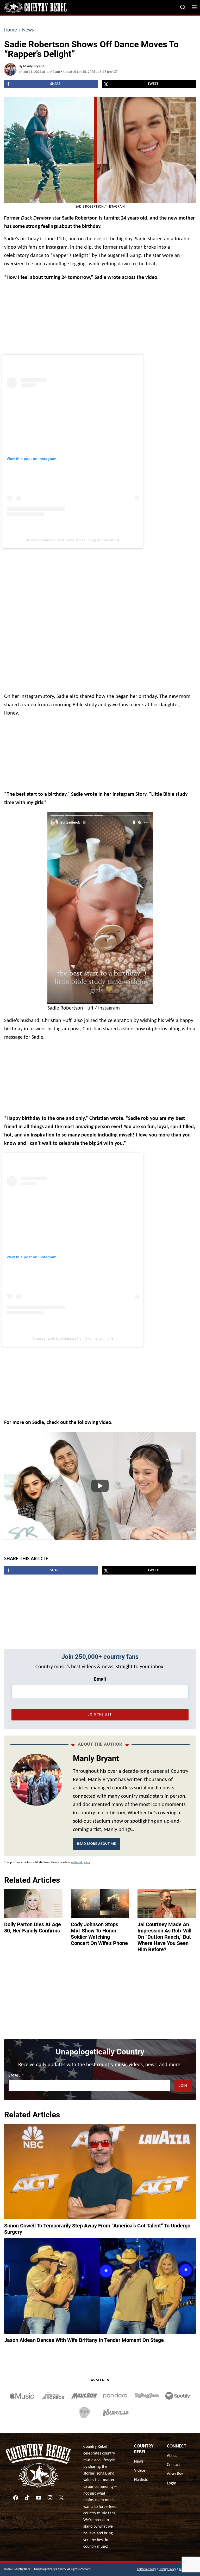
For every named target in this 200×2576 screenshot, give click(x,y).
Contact (173, 2465)
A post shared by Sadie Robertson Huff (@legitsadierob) (73, 540)
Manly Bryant (34, 66)
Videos (140, 2471)
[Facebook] (16, 2498)
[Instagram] (50, 2498)
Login (171, 2483)
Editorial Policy (146, 2569)
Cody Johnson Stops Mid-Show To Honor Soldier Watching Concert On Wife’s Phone (99, 1934)
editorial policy (81, 1862)
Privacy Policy (167, 2569)
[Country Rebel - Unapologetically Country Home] (35, 7)
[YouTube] (39, 2498)
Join (183, 2086)
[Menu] (194, 7)
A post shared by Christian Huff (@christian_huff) (73, 1338)
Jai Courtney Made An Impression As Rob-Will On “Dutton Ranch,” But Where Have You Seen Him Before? (164, 1937)
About (172, 2456)
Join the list (100, 1715)
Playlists (141, 2480)
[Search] (183, 7)
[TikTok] (27, 2498)
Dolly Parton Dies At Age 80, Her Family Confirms (33, 1928)
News (28, 30)
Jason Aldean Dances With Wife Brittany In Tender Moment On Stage (84, 2340)
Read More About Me (97, 1844)
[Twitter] (61, 2498)
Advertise (175, 2474)
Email (100, 1679)
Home (11, 30)
